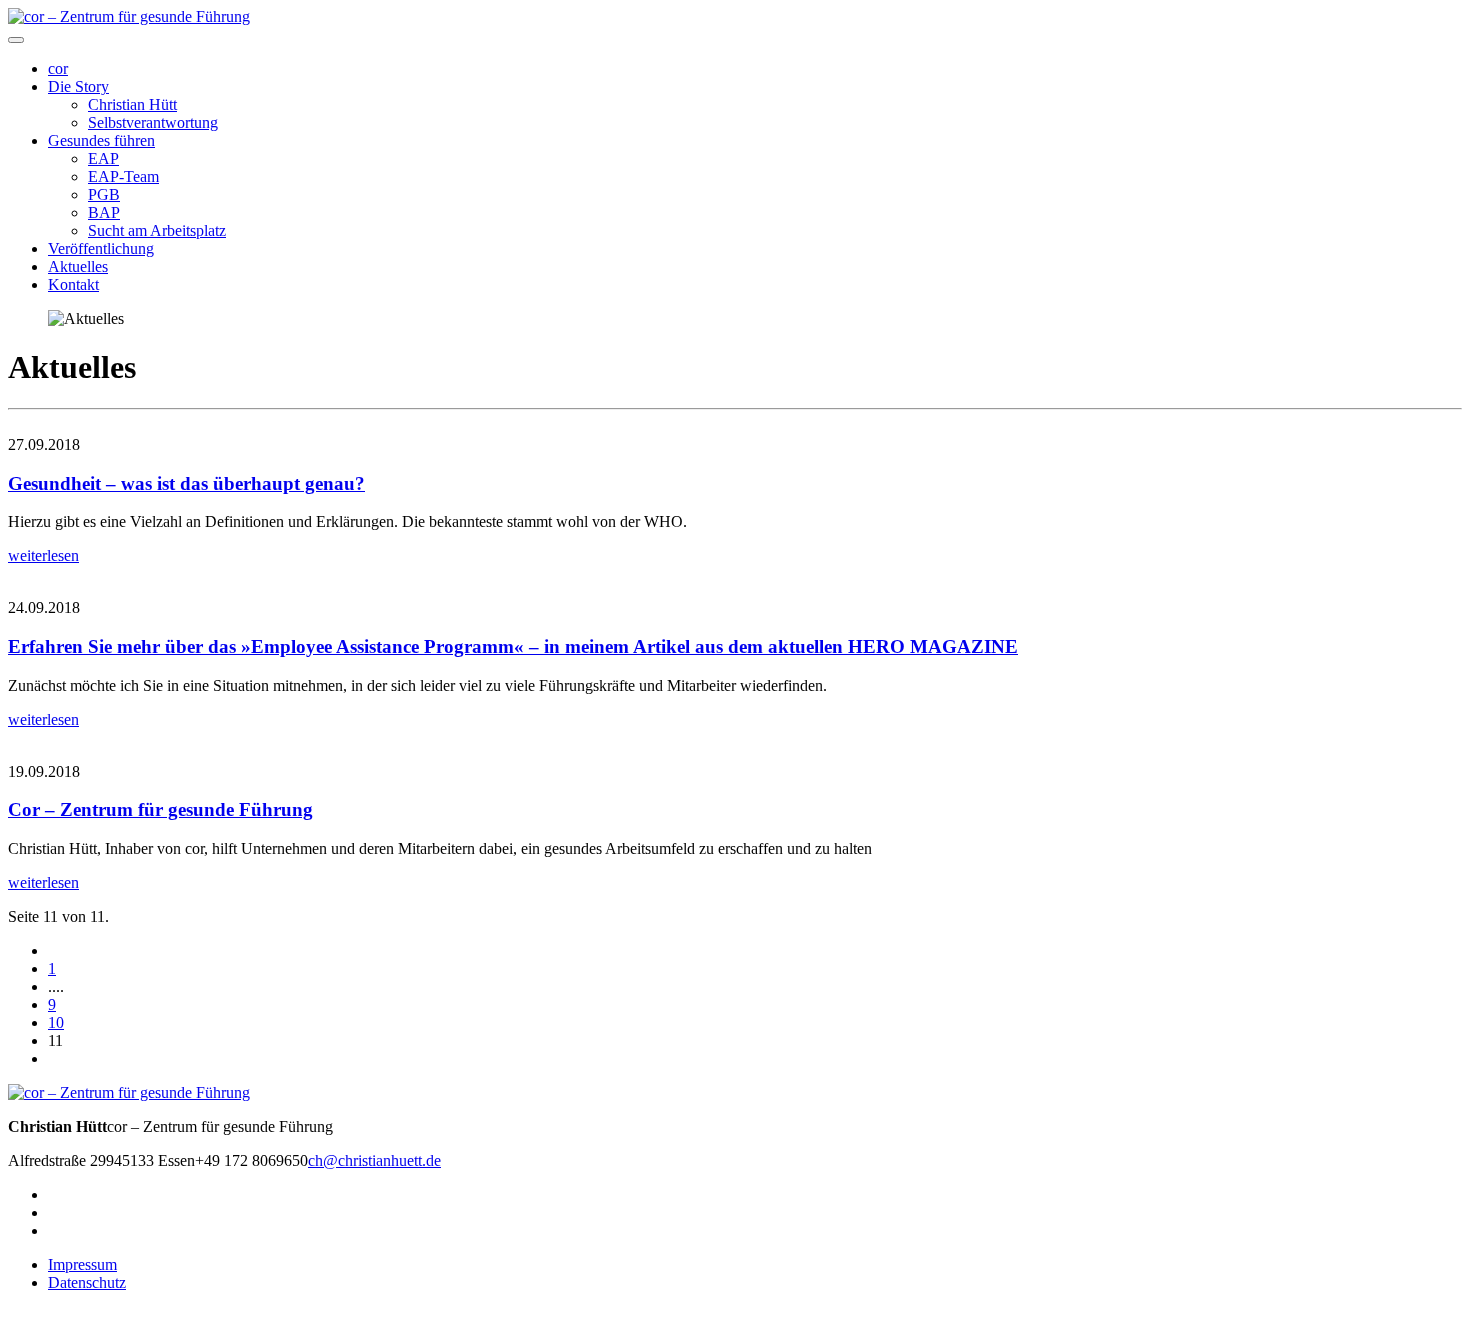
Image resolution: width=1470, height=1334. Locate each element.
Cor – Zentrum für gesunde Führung (160, 809)
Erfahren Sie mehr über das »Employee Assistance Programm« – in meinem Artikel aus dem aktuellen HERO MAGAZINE (513, 646)
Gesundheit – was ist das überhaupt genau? (186, 483)
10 (56, 1022)
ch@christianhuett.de (374, 1160)
